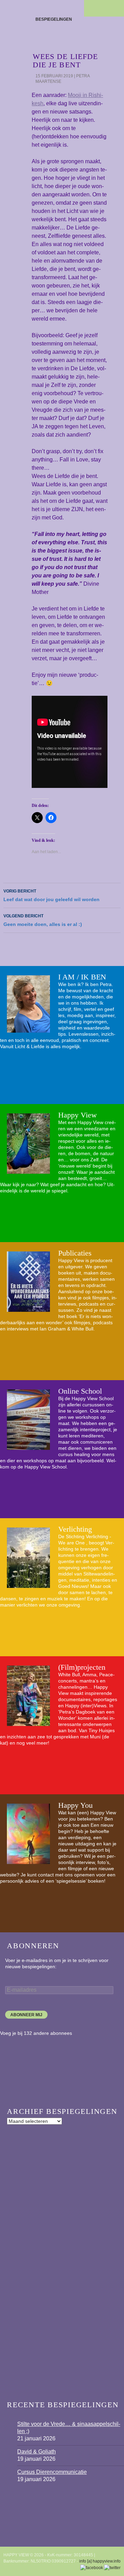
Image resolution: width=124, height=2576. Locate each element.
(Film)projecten (82, 1667)
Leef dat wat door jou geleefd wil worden (51, 895)
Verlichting (75, 1529)
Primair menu (116, 8)
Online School (80, 1391)
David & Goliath (37, 2452)
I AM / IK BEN (82, 977)
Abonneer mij (26, 2015)
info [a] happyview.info (100, 2561)
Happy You (75, 1805)
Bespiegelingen (54, 19)
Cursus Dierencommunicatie (52, 2472)
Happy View (77, 1115)
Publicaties (75, 1253)
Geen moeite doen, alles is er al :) (43, 920)
